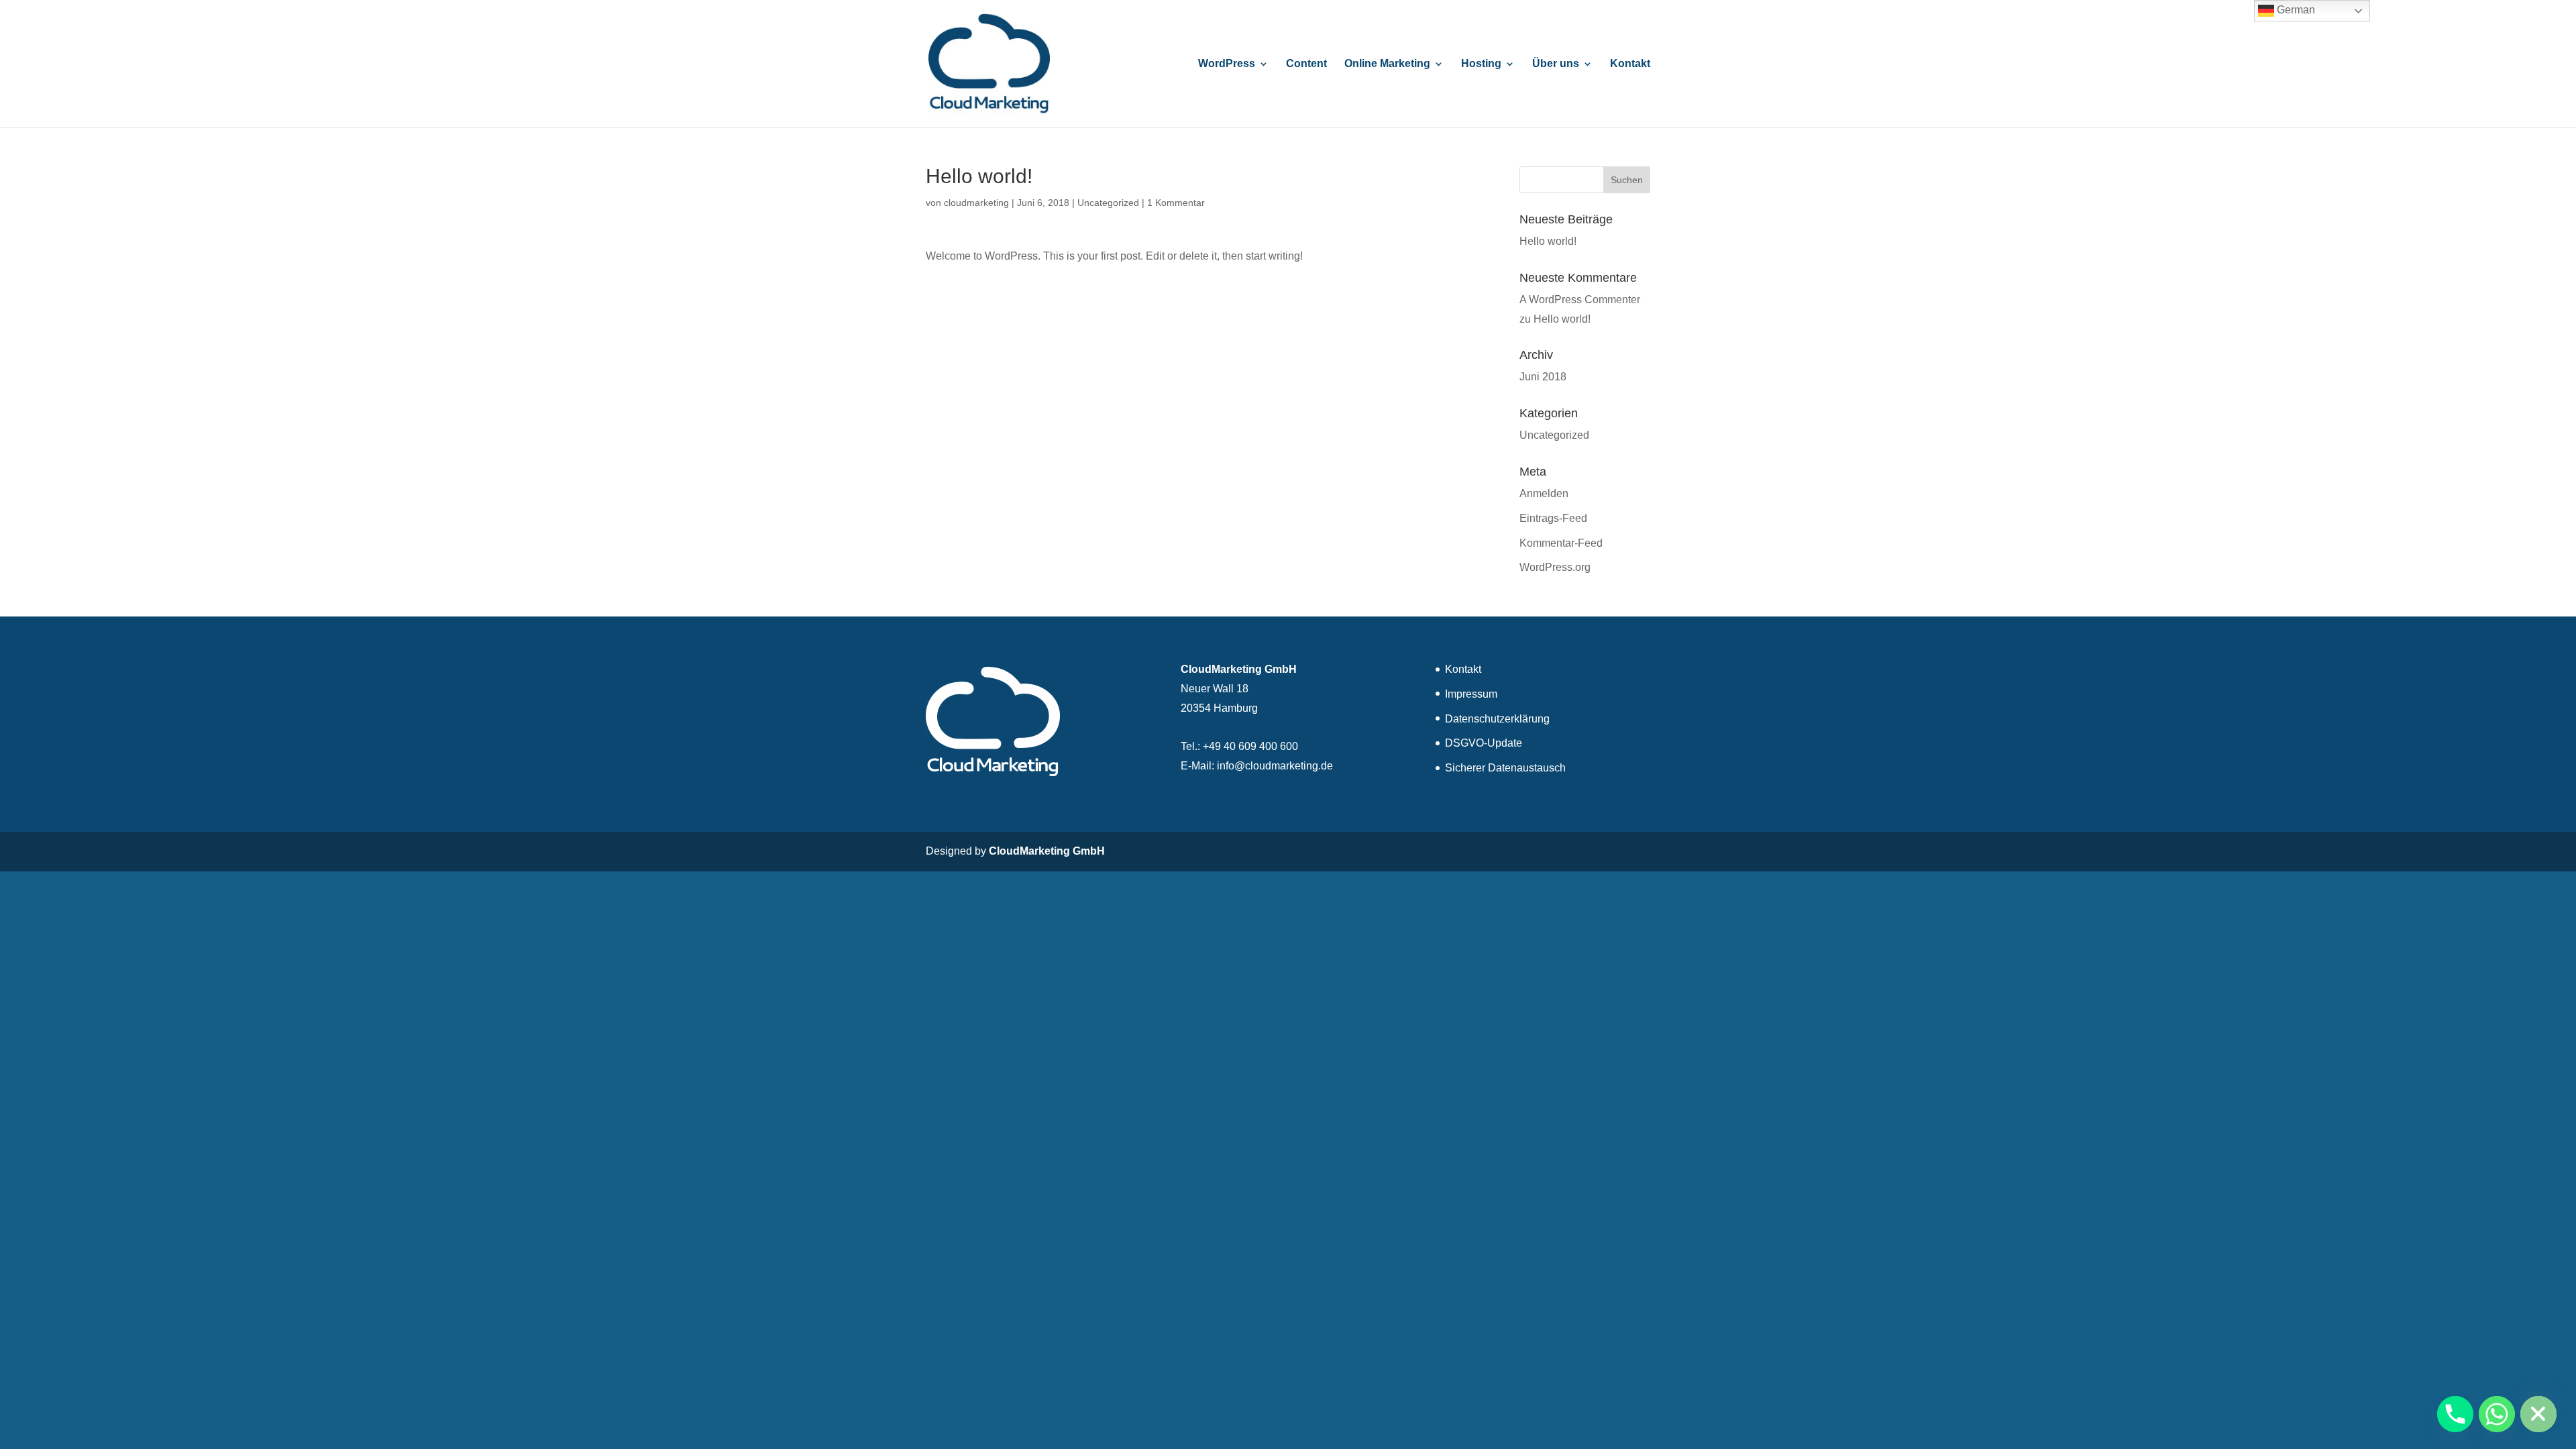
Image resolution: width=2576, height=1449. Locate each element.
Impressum (1471, 694)
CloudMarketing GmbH (1047, 851)
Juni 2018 (1543, 377)
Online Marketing (1387, 64)
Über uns (1556, 64)
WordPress (1227, 64)
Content (1306, 64)
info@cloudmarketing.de (1275, 766)
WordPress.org (1555, 567)
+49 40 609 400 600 (1250, 746)
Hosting (1481, 64)
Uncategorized (1108, 203)
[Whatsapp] (2497, 1414)
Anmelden (1544, 493)
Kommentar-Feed (1561, 543)
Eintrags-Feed (1553, 518)
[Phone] (2455, 1414)
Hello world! (1548, 241)
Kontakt (1630, 64)
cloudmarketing (976, 203)
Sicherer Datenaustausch (1505, 768)
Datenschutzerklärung (1497, 719)
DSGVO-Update (1484, 743)
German (2295, 10)
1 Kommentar (1176, 203)
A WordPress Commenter (1580, 300)
